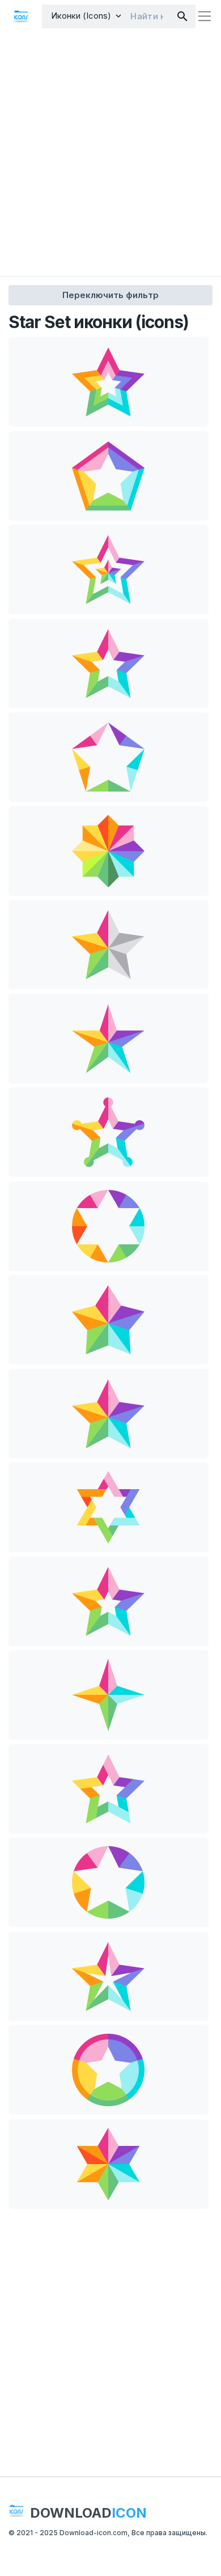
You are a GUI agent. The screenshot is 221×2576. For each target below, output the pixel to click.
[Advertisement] (110, 154)
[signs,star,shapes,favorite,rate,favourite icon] (109, 382)
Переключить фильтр (110, 295)
